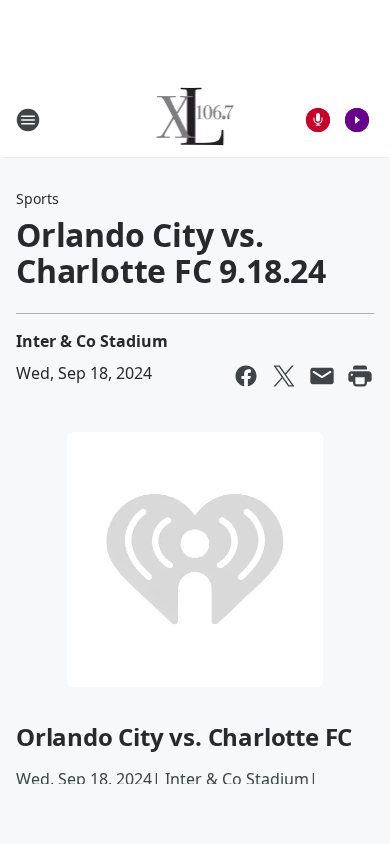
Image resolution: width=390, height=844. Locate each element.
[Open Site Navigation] (28, 120)
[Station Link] (195, 119)
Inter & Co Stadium (92, 341)
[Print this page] (360, 376)
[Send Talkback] (318, 120)
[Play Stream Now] (357, 120)
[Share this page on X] (284, 376)
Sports (37, 198)
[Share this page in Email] (322, 376)
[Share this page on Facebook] (246, 376)
